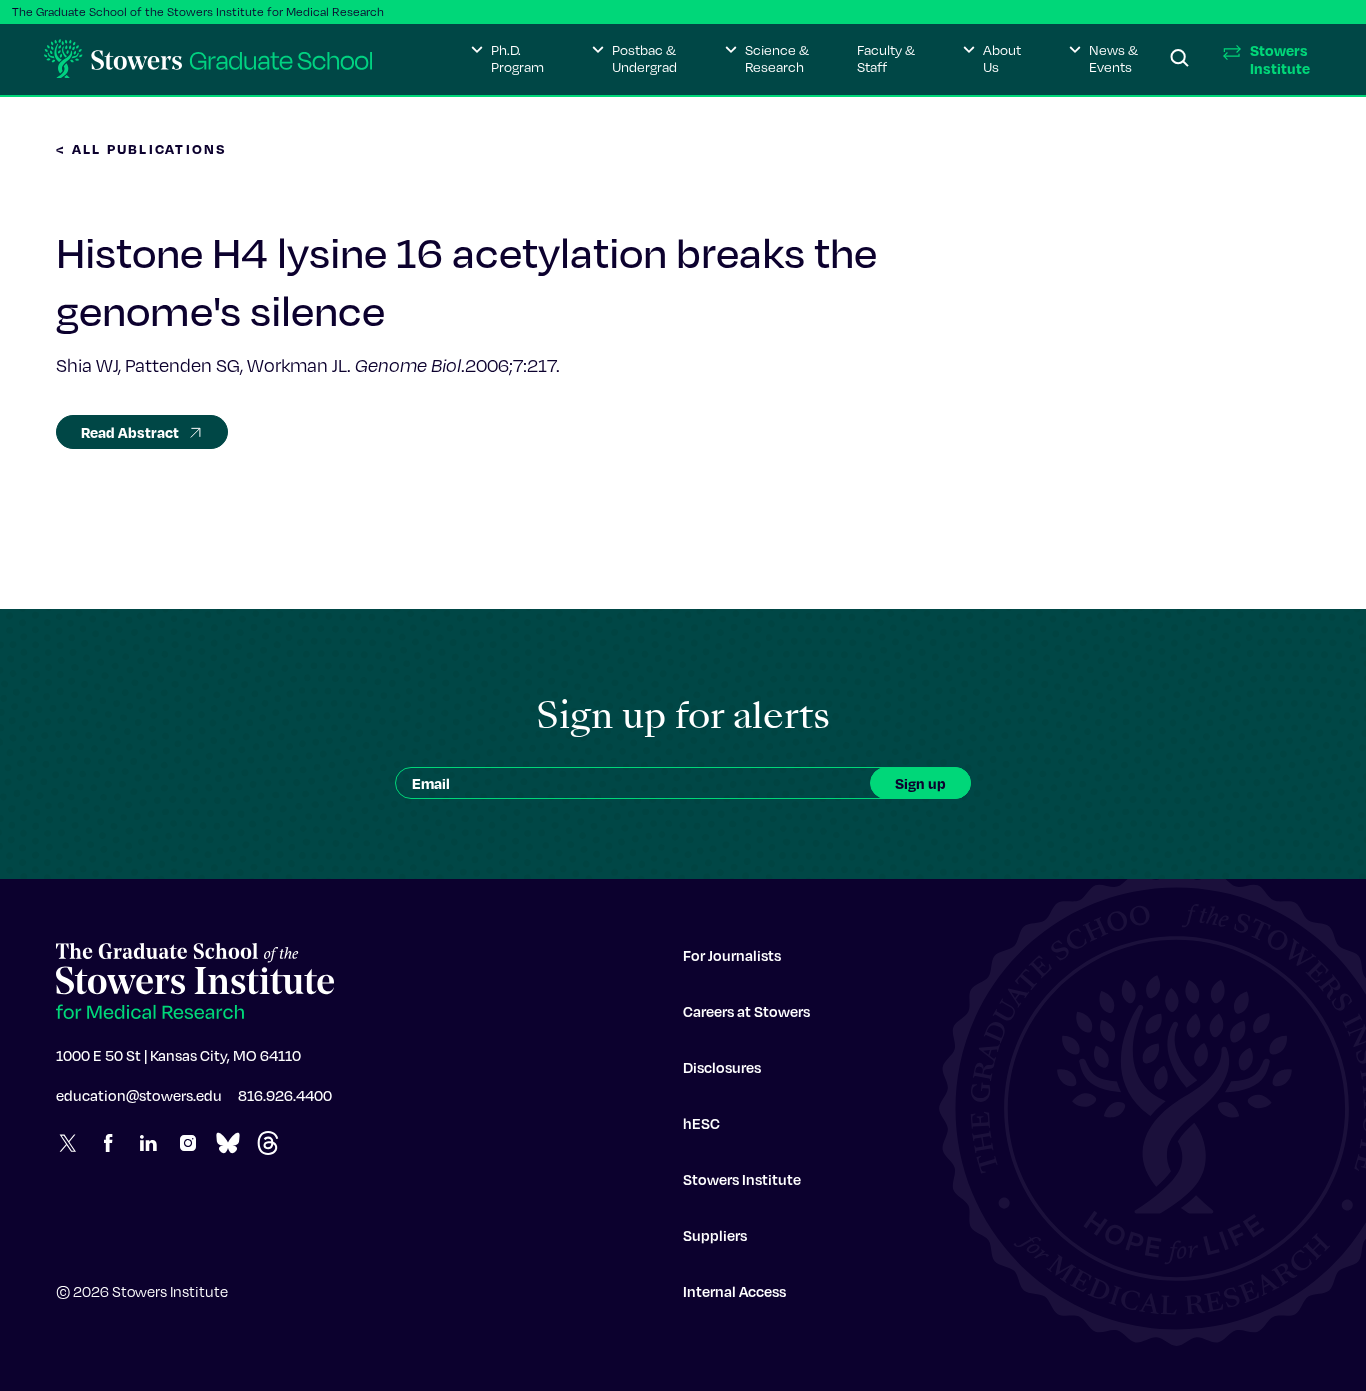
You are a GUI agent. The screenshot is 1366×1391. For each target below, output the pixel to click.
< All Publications (142, 148)
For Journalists (732, 955)
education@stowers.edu (139, 1095)
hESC (701, 1123)
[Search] (1180, 59)
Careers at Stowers (746, 1011)
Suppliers (715, 1235)
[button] (507, 59)
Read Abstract (130, 432)
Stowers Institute (742, 1179)
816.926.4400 (285, 1095)
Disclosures (722, 1067)
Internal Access (734, 1291)
